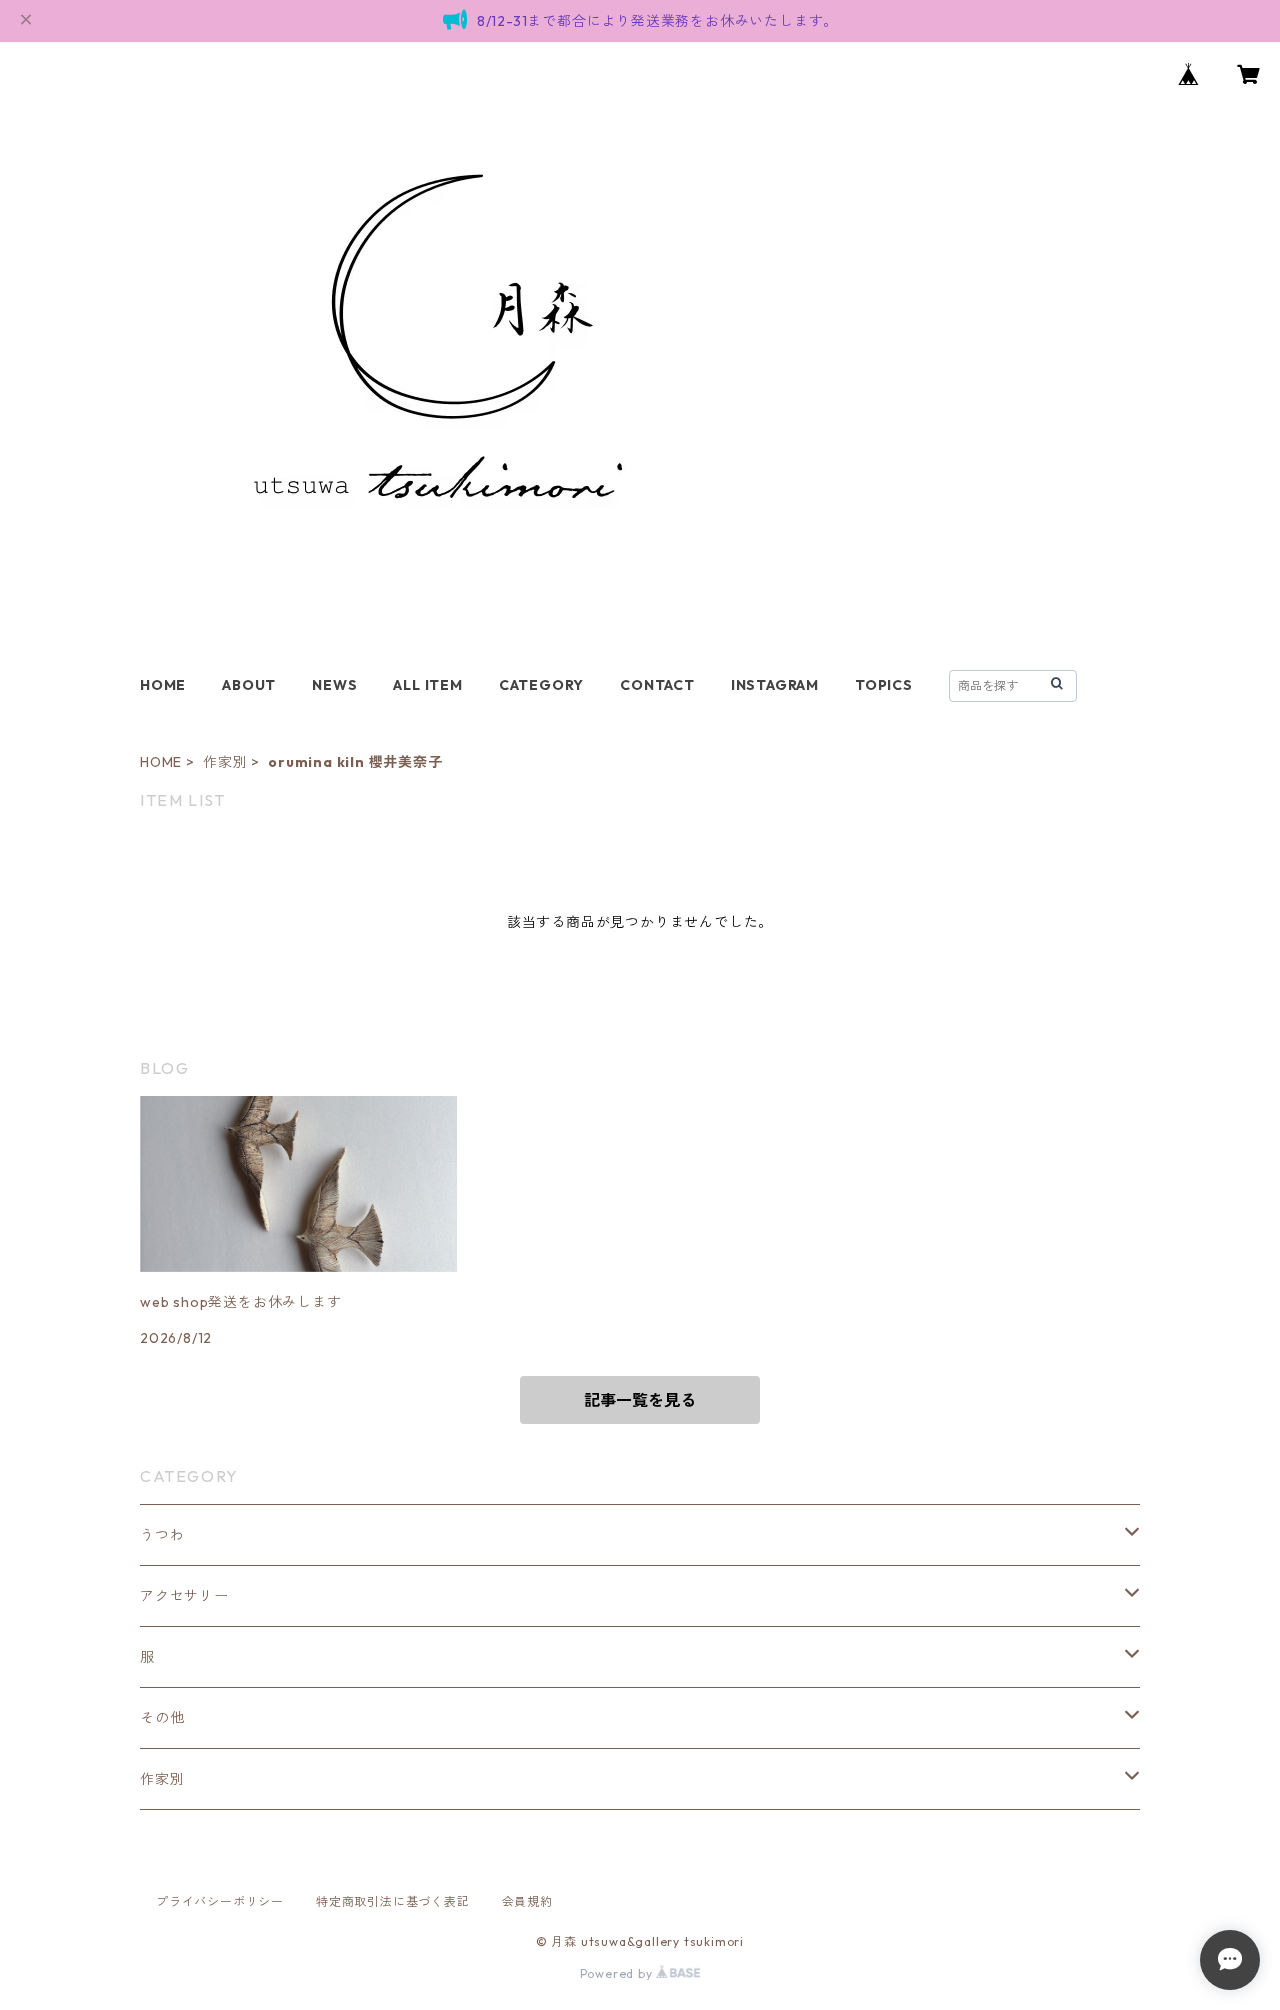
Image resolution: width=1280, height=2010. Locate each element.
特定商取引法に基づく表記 (393, 1901)
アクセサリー (184, 1596)
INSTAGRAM (775, 685)
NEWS (334, 685)
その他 (162, 1718)
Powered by (618, 1973)
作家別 (225, 762)
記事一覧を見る (640, 1400)
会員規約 (527, 1901)
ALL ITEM (427, 685)
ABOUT (249, 685)
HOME (163, 685)
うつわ (162, 1535)
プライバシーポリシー (220, 1901)
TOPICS (884, 685)
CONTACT (657, 685)
